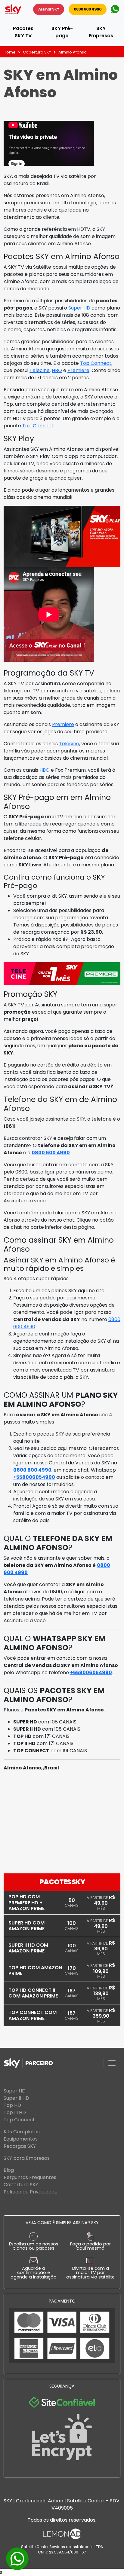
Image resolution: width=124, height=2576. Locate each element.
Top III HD (15, 2112)
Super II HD (16, 2098)
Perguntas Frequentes (30, 2177)
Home (10, 52)
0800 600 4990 (88, 9)
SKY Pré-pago (62, 32)
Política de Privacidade (31, 2192)
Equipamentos (21, 2139)
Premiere (78, 370)
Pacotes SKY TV (23, 32)
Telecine (40, 370)
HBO (57, 370)
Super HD (79, 308)
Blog (9, 2170)
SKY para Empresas (27, 2158)
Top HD (12, 2105)
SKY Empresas (101, 32)
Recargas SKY (20, 2146)
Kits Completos (22, 2132)
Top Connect (96, 363)
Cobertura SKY (37, 52)
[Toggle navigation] (112, 2063)
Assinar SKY (49, 9)
